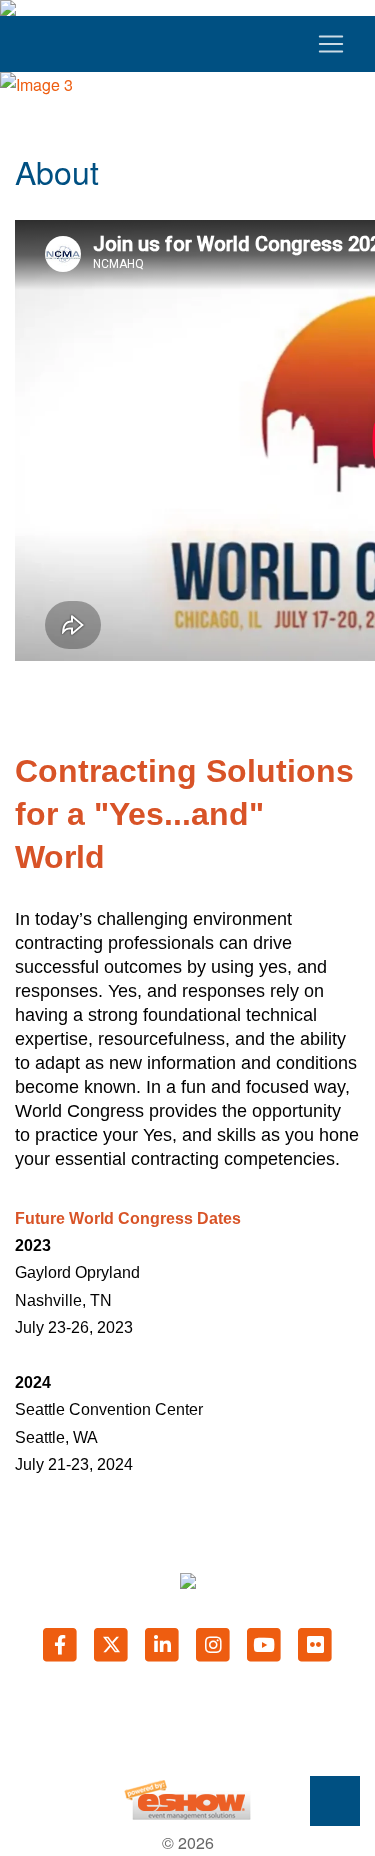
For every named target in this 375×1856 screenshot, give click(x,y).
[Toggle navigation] (187, 44)
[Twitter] (112, 1644)
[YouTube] (265, 1644)
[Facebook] (61, 1644)
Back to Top (335, 1801)
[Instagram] (214, 1644)
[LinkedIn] (163, 1644)
